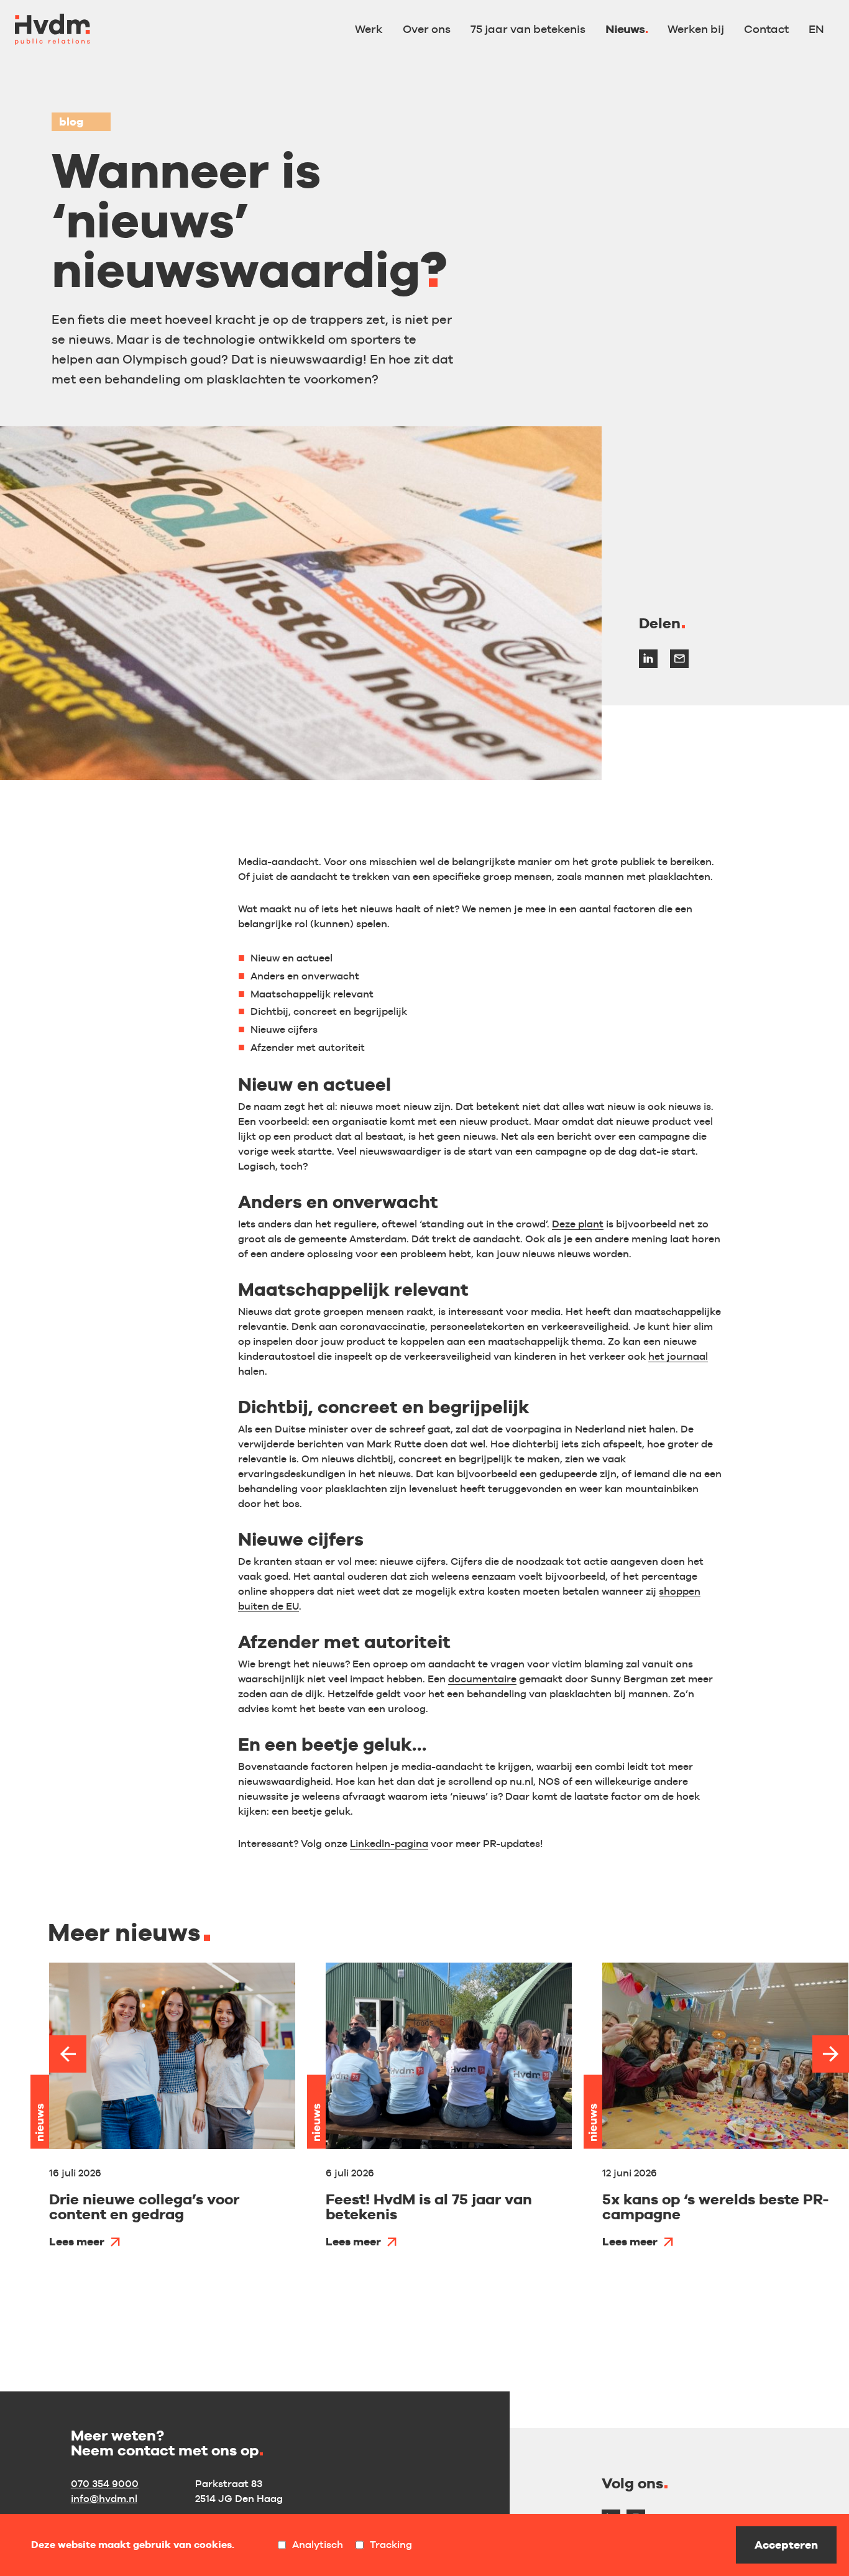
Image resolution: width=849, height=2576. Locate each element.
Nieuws (625, 29)
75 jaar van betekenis (528, 29)
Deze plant (578, 1224)
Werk (369, 29)
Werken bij (696, 29)
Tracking (391, 2545)
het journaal (678, 1356)
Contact (766, 29)
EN (816, 29)
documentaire (482, 1679)
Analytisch (318, 2545)
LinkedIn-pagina (389, 1844)
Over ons (427, 29)
